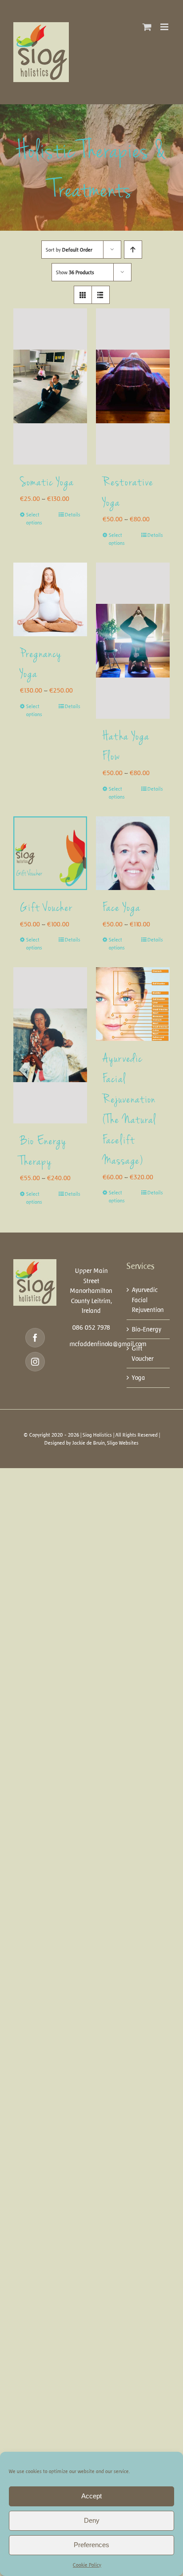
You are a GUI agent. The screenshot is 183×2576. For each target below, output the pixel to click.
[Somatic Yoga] (50, 386)
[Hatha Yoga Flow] (133, 641)
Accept (91, 2496)
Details (73, 515)
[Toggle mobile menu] (165, 27)
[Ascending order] (133, 250)
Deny (92, 2520)
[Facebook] (35, 1338)
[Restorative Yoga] (133, 386)
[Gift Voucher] (50, 853)
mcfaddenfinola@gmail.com (108, 1344)
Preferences (91, 2545)
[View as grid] (83, 295)
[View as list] (101, 295)
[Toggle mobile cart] (147, 27)
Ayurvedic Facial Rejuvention (148, 1300)
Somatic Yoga (47, 483)
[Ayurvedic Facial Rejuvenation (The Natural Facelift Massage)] (133, 1004)
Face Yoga (122, 909)
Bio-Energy (147, 1329)
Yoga (139, 1378)
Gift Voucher (46, 909)
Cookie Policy (87, 2565)
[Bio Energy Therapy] (50, 1045)
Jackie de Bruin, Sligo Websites (105, 1443)
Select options (34, 519)
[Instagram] (35, 1362)
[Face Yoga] (133, 853)
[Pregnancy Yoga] (50, 599)
